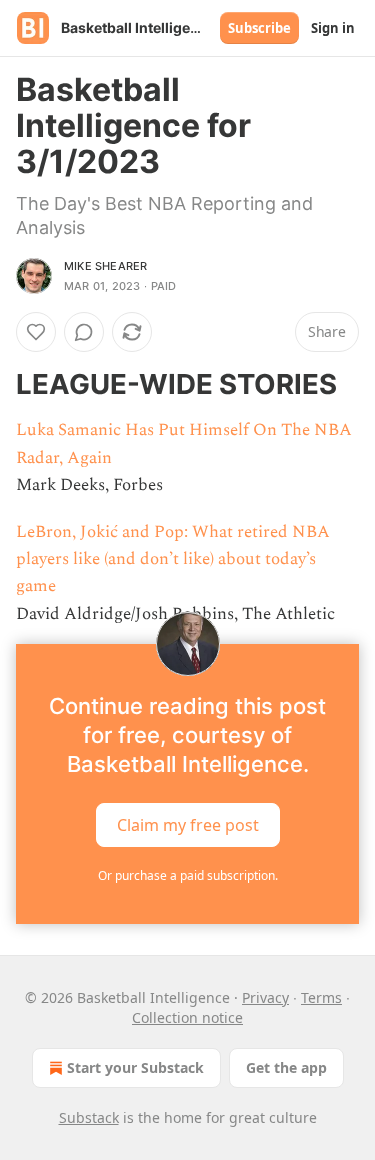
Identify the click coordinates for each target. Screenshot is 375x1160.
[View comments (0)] (84, 332)
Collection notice (187, 1017)
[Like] (36, 332)
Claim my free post (188, 824)
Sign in (333, 28)
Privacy (265, 997)
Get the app (286, 1067)
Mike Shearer (105, 266)
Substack (89, 1117)
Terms (321, 997)
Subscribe (259, 28)
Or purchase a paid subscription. (188, 875)
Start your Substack (135, 1067)
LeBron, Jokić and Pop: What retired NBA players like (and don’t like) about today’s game (173, 559)
